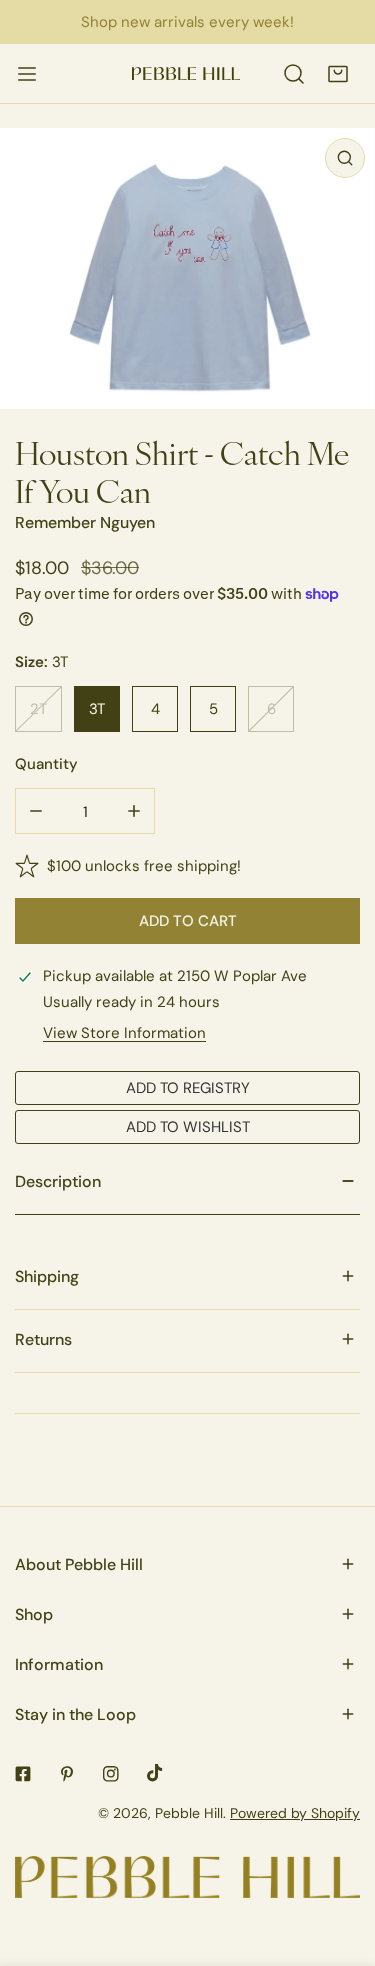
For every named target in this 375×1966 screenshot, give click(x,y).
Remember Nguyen (85, 522)
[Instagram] (111, 1774)
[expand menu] (27, 74)
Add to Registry (188, 1087)
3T (97, 708)
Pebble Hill (189, 1813)
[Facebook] (23, 1774)
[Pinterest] (67, 1774)
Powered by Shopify (295, 1813)
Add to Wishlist (188, 1126)
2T (38, 708)
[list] (187, 268)
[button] (338, 74)
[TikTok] (155, 1773)
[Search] (294, 74)
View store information (124, 1032)
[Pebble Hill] (186, 73)
